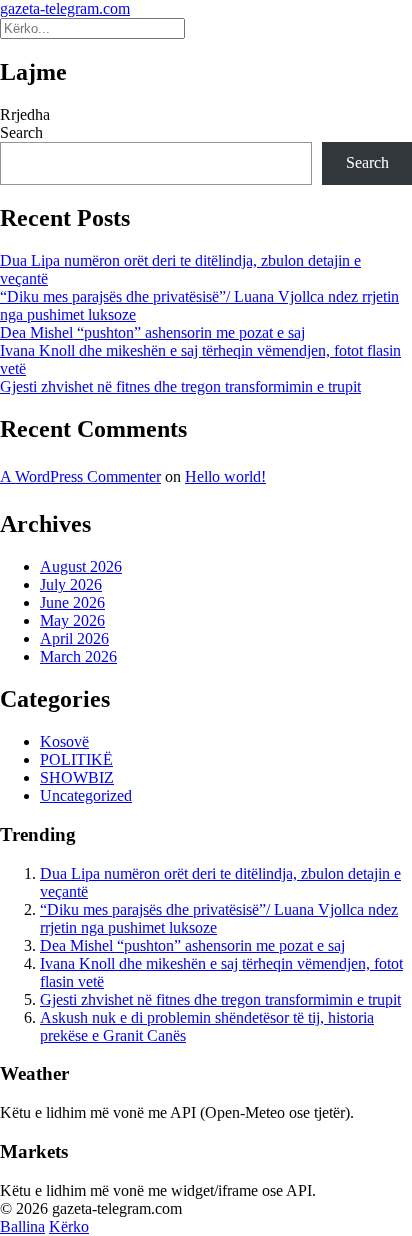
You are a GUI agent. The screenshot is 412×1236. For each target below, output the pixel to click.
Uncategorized (86, 795)
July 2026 (71, 584)
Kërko (69, 1226)
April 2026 (74, 638)
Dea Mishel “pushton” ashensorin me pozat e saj (152, 332)
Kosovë (64, 741)
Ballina (22, 1226)
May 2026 (72, 620)
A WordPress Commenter (80, 476)
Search (21, 132)
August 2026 (81, 566)
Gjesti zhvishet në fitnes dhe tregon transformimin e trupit (180, 386)
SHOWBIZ (77, 777)
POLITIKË (76, 759)
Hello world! (225, 476)
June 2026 (72, 602)
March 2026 (78, 656)
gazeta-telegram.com (65, 8)
